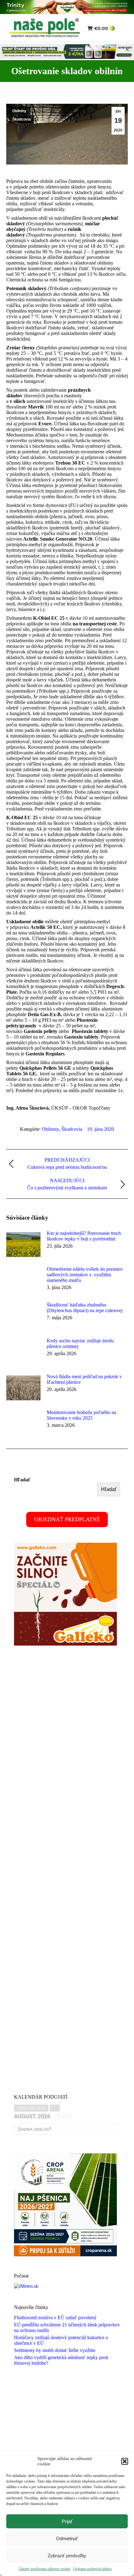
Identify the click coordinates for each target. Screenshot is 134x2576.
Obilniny (19, 111)
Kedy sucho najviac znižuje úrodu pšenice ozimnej (80, 1343)
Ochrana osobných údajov (93, 2569)
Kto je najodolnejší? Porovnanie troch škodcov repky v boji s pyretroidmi (84, 1236)
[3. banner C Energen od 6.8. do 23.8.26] (67, 57)
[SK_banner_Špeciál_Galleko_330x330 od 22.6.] (65, 1644)
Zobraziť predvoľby (67, 2556)
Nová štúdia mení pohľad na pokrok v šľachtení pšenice (84, 1379)
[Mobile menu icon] (124, 28)
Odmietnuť (67, 2538)
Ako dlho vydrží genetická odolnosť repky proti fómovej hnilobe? (61, 2360)
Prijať (67, 2521)
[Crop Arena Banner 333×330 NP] (65, 2255)
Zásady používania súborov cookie (45, 2569)
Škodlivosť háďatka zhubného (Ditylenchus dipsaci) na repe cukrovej (85, 1308)
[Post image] (23, 1245)
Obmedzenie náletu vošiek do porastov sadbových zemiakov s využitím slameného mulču (85, 1275)
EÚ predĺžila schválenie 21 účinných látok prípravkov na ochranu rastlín (67, 2327)
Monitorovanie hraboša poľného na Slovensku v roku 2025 (81, 1415)
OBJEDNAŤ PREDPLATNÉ (67, 1519)
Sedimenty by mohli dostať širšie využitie (55, 2350)
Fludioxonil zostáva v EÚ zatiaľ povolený (55, 2318)
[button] (125, 2461)
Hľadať (22, 1480)
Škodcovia (22, 119)
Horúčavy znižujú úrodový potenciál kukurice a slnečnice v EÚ (61, 2340)
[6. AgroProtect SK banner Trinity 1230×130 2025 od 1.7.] (67, 12)
